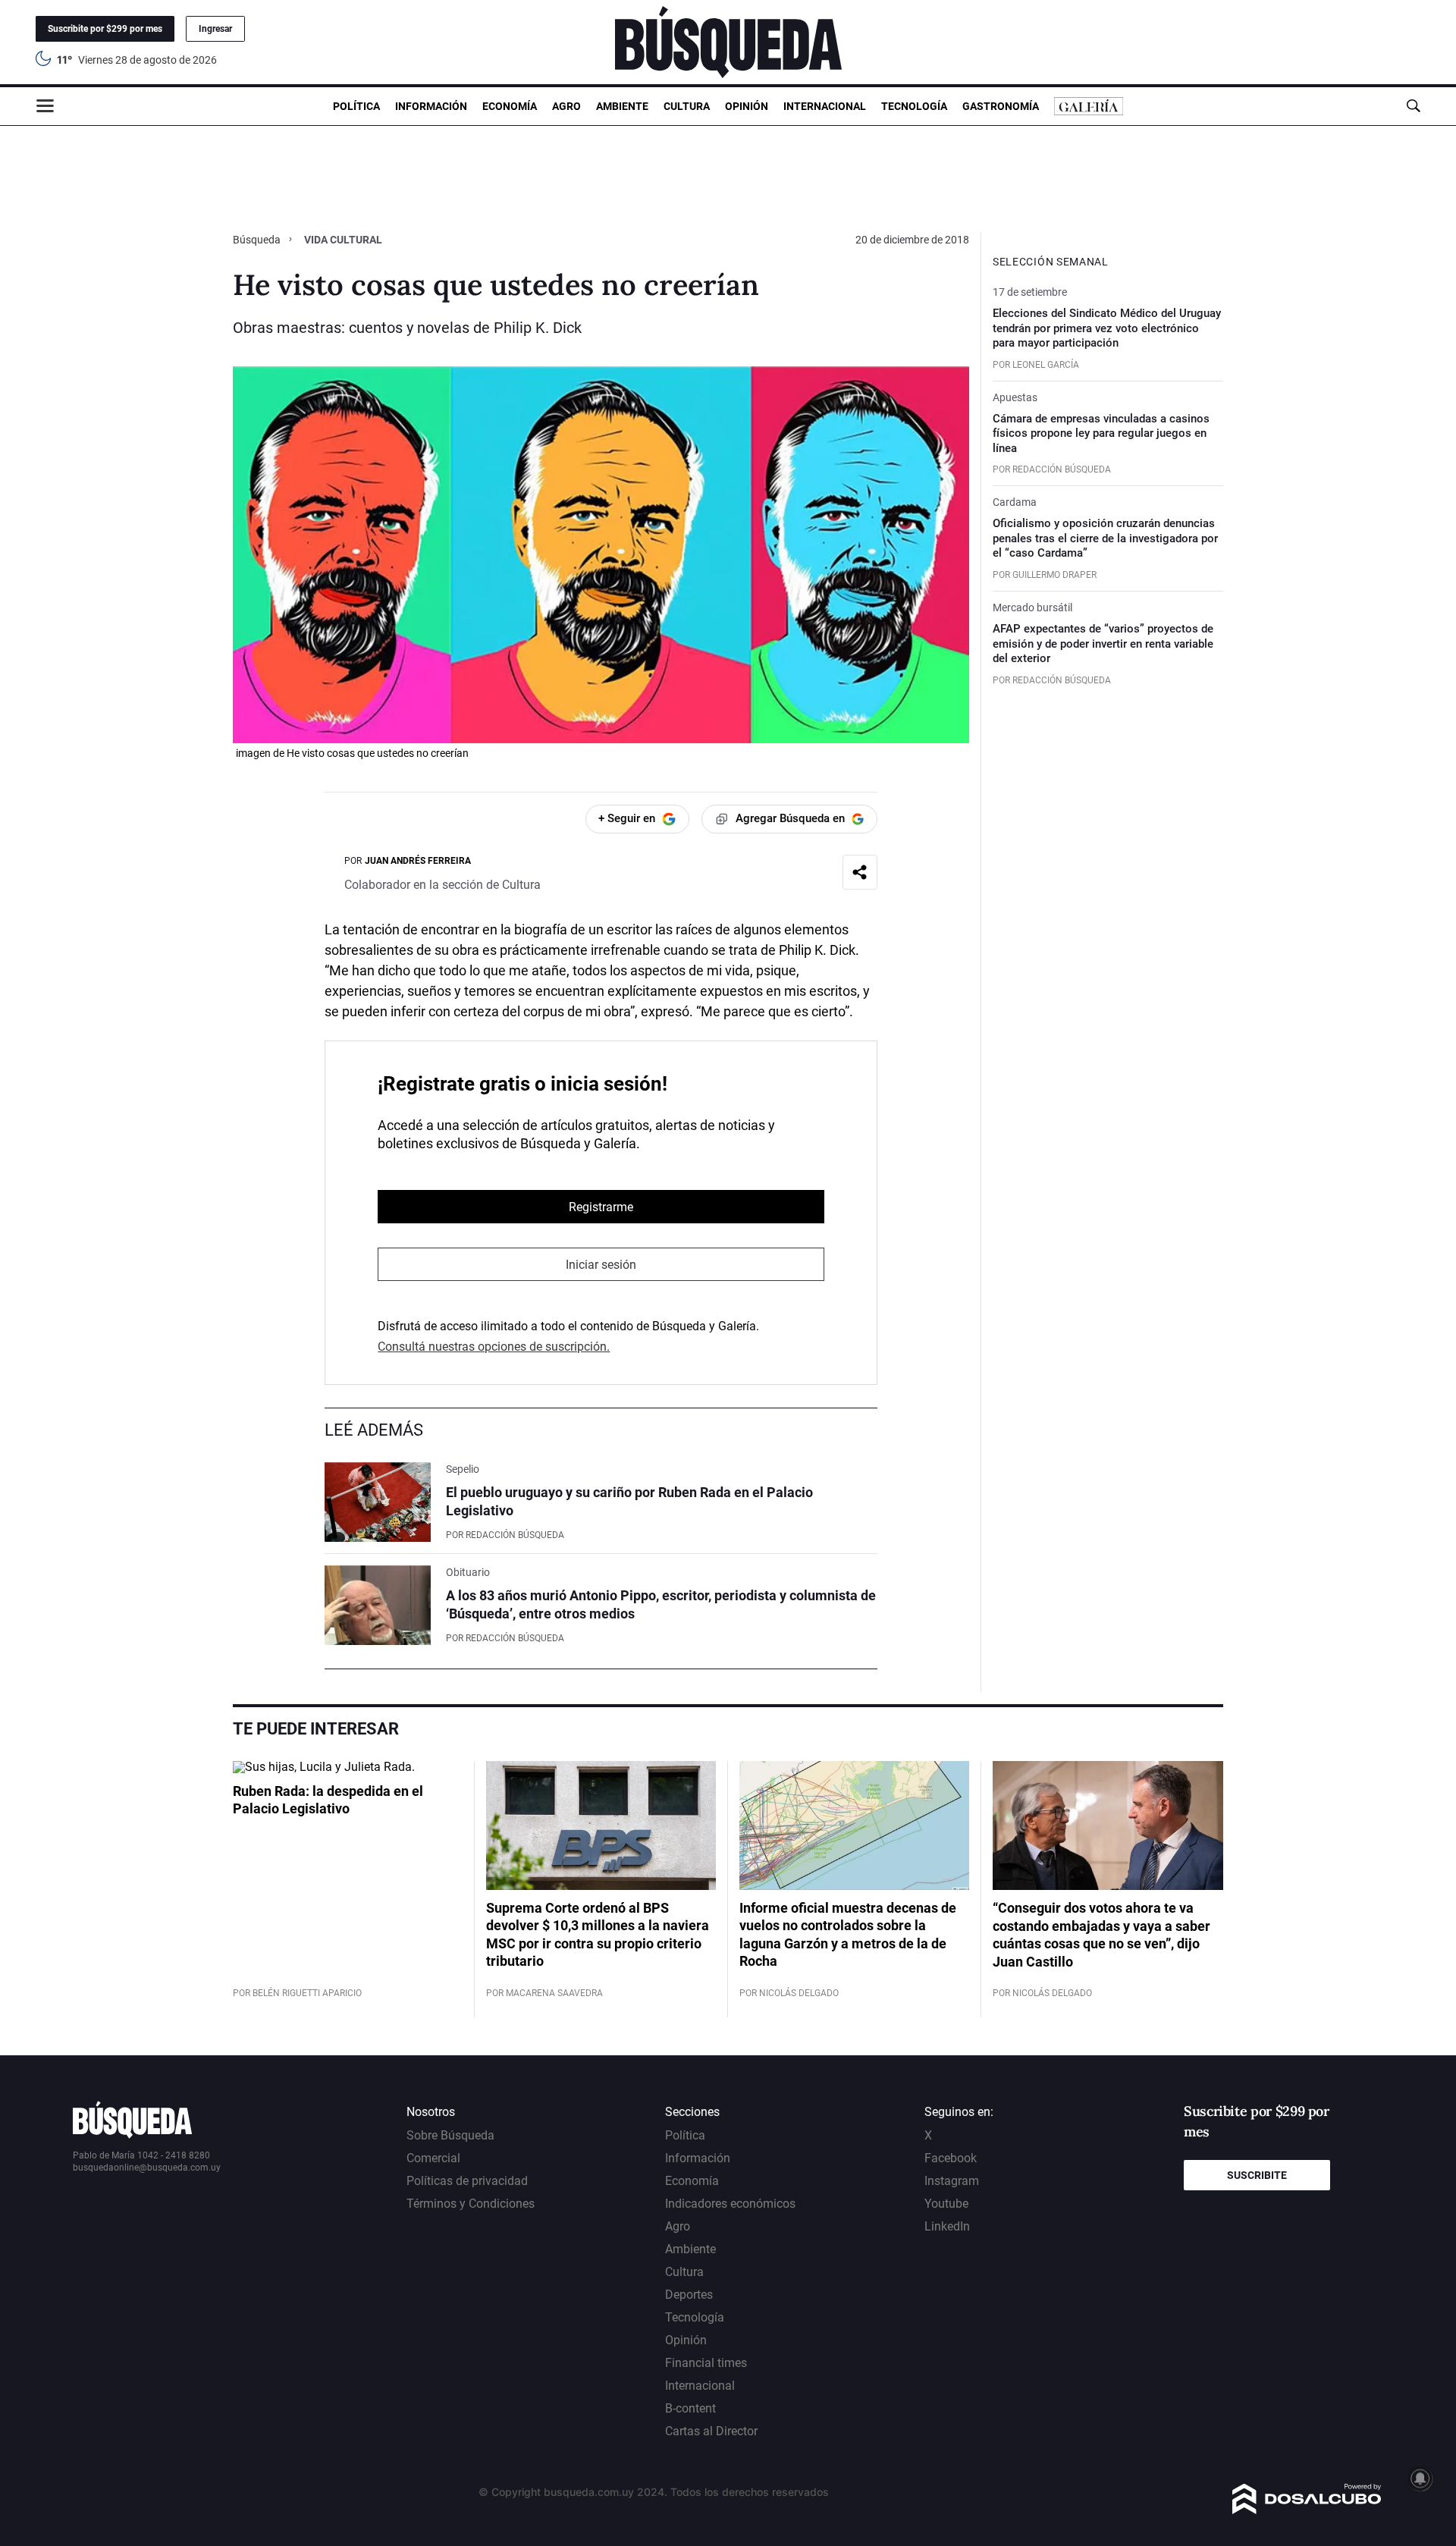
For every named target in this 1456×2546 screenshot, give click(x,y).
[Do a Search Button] (1413, 106)
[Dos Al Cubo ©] (1307, 2510)
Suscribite (1257, 2175)
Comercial (433, 2158)
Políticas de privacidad (467, 2181)
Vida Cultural (343, 240)
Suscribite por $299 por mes (105, 29)
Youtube (946, 2204)
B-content (690, 2408)
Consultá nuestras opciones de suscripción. (494, 1347)
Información (431, 106)
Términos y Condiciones (471, 2204)
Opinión (747, 106)
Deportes (689, 2295)
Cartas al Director (711, 2431)
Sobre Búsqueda (450, 2135)
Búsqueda (258, 240)
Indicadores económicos (730, 2204)
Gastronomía (1001, 106)
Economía (510, 106)
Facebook (951, 2158)
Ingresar (215, 29)
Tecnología (914, 106)
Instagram (952, 2181)
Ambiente (622, 106)
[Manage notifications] (1420, 2479)
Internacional (825, 106)
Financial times (706, 2363)
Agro (566, 106)
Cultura (687, 106)
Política (356, 106)
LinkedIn (947, 2226)
